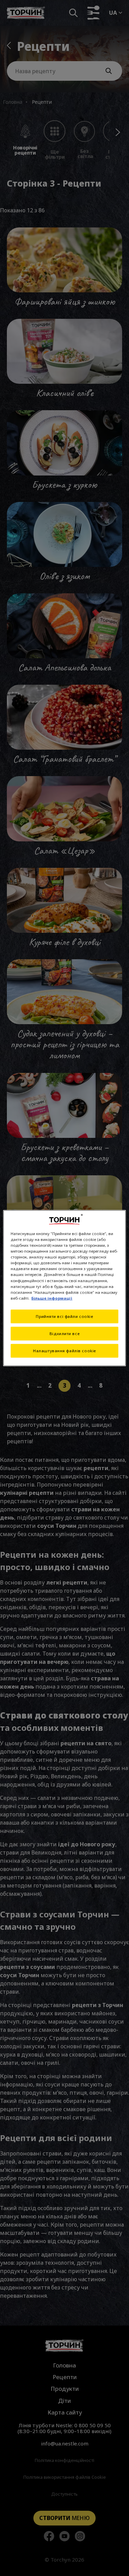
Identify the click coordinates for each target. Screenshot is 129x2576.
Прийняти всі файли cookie (64, 1316)
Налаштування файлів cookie (64, 1350)
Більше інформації (52, 1298)
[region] (64, 1288)
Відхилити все (64, 1333)
